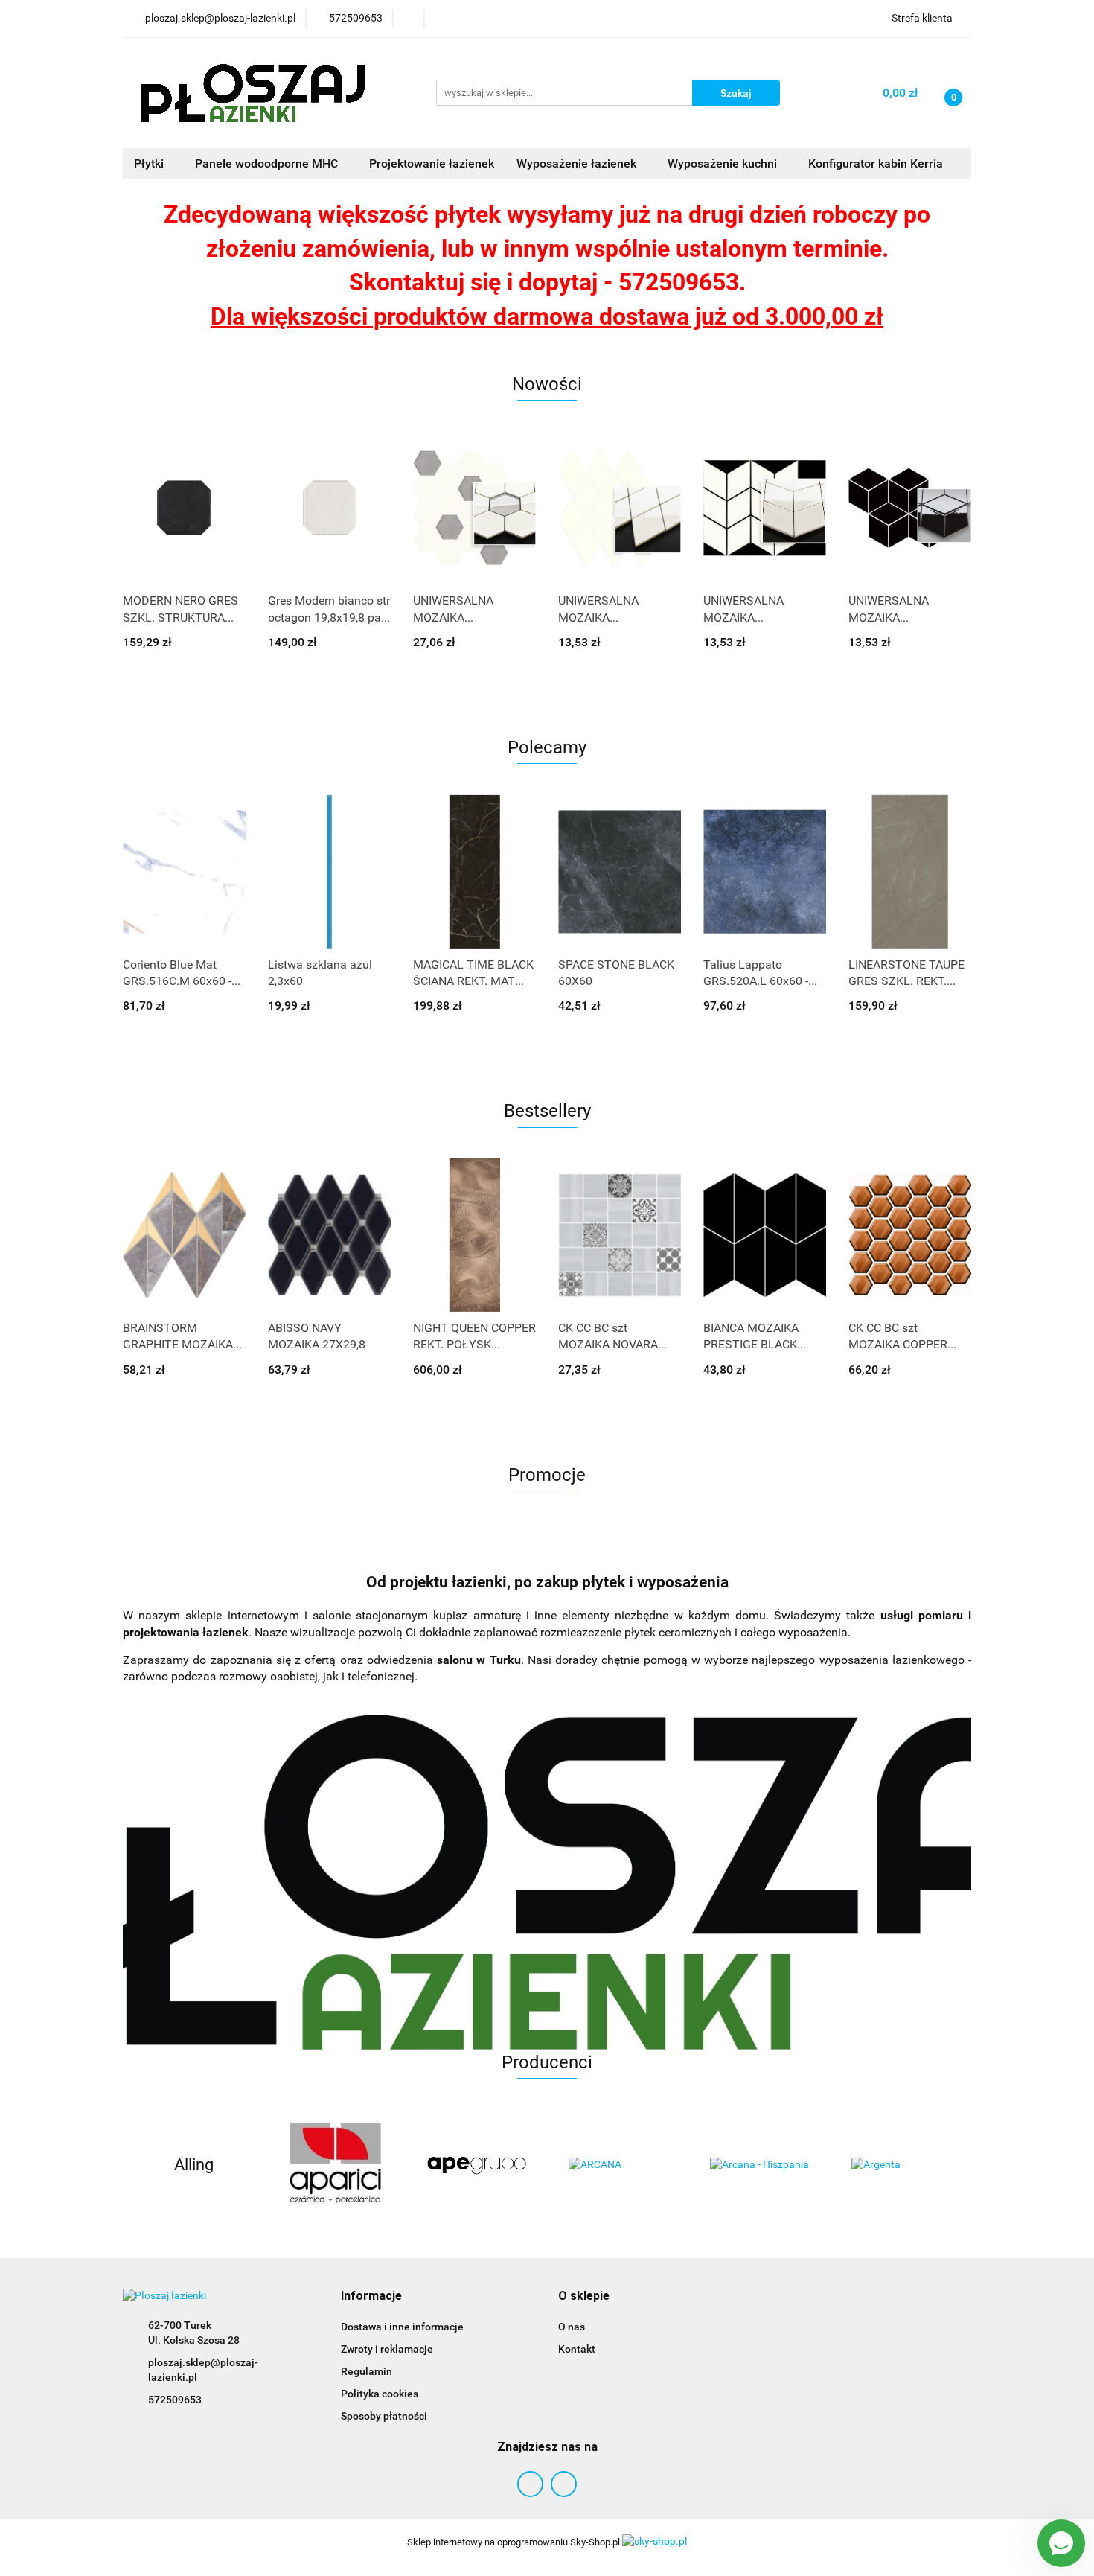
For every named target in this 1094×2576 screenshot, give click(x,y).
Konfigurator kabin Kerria (876, 163)
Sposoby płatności (384, 2416)
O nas (572, 2327)
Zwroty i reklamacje (387, 2349)
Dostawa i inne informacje (402, 2327)
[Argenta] (901, 2165)
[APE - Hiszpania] (476, 2165)
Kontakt (577, 2349)
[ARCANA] (618, 2165)
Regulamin (367, 2371)
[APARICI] (335, 2165)
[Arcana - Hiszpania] (759, 2165)
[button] (371, 2296)
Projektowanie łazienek (432, 163)
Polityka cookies (380, 2394)
